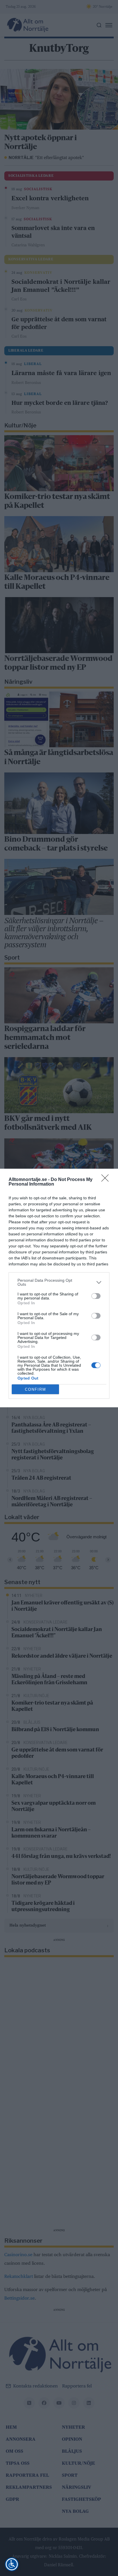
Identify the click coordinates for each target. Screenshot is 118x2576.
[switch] (96, 1296)
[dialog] (59, 1288)
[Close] (107, 1180)
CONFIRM (36, 1389)
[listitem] (59, 1282)
